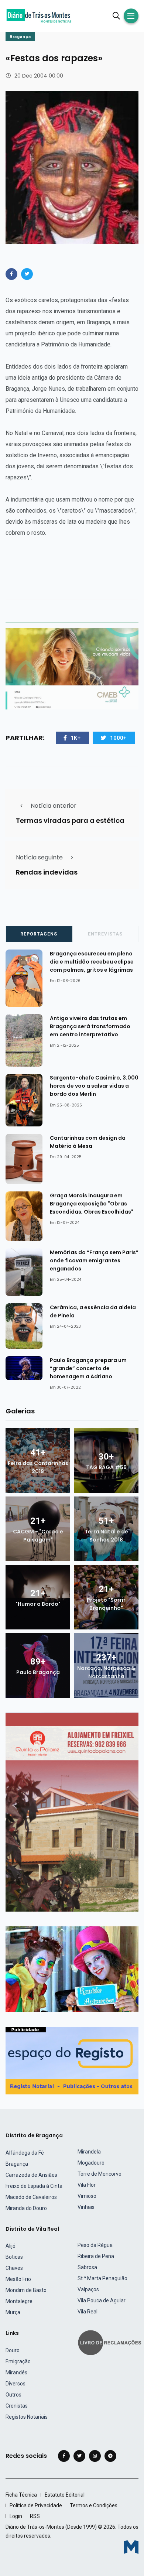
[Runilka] (72, 1969)
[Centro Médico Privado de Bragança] (72, 669)
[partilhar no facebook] (11, 274)
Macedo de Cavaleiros (31, 2197)
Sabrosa (87, 2267)
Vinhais (86, 2207)
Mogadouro (91, 2163)
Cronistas (17, 2406)
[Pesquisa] (116, 16)
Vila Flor (87, 2185)
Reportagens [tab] (39, 934)
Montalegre (19, 2301)
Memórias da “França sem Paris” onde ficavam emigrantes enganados (94, 1260)
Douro (13, 2350)
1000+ (118, 738)
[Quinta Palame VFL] (72, 1812)
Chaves (14, 2268)
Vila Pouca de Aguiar (102, 2300)
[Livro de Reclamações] (111, 2342)
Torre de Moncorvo (100, 2174)
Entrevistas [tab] (105, 934)
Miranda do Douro (26, 2208)
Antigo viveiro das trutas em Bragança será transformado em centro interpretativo (90, 1026)
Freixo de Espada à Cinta (34, 2186)
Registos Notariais (27, 2417)
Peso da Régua (95, 2245)
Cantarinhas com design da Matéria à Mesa (88, 1142)
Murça (13, 2312)
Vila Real (88, 2312)
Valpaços (88, 2289)
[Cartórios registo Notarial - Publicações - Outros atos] (72, 2060)
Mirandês (16, 2373)
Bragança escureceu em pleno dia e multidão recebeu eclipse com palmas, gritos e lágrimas (92, 962)
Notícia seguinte (39, 857)
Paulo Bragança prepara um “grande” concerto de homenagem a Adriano (88, 1368)
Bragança (20, 37)
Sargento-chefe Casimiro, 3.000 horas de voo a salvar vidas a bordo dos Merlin (94, 1086)
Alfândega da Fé (25, 2153)
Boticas (14, 2257)
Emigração (18, 2361)
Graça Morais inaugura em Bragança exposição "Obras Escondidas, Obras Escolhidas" (92, 1204)
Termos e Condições (94, 2505)
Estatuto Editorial (65, 2495)
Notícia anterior (54, 806)
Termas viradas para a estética (70, 820)
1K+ (76, 738)
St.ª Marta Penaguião (102, 2278)
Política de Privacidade (36, 2505)
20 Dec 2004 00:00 (39, 76)
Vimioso (87, 2196)
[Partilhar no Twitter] (27, 274)
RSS (35, 2516)
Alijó (11, 2246)
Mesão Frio (18, 2279)
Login (16, 2516)
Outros (13, 2395)
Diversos (16, 2384)
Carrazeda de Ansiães (31, 2175)
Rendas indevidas (47, 872)
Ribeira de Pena (96, 2256)
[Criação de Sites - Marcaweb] (131, 2547)
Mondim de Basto (26, 2290)
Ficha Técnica (21, 2495)
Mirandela (89, 2152)
